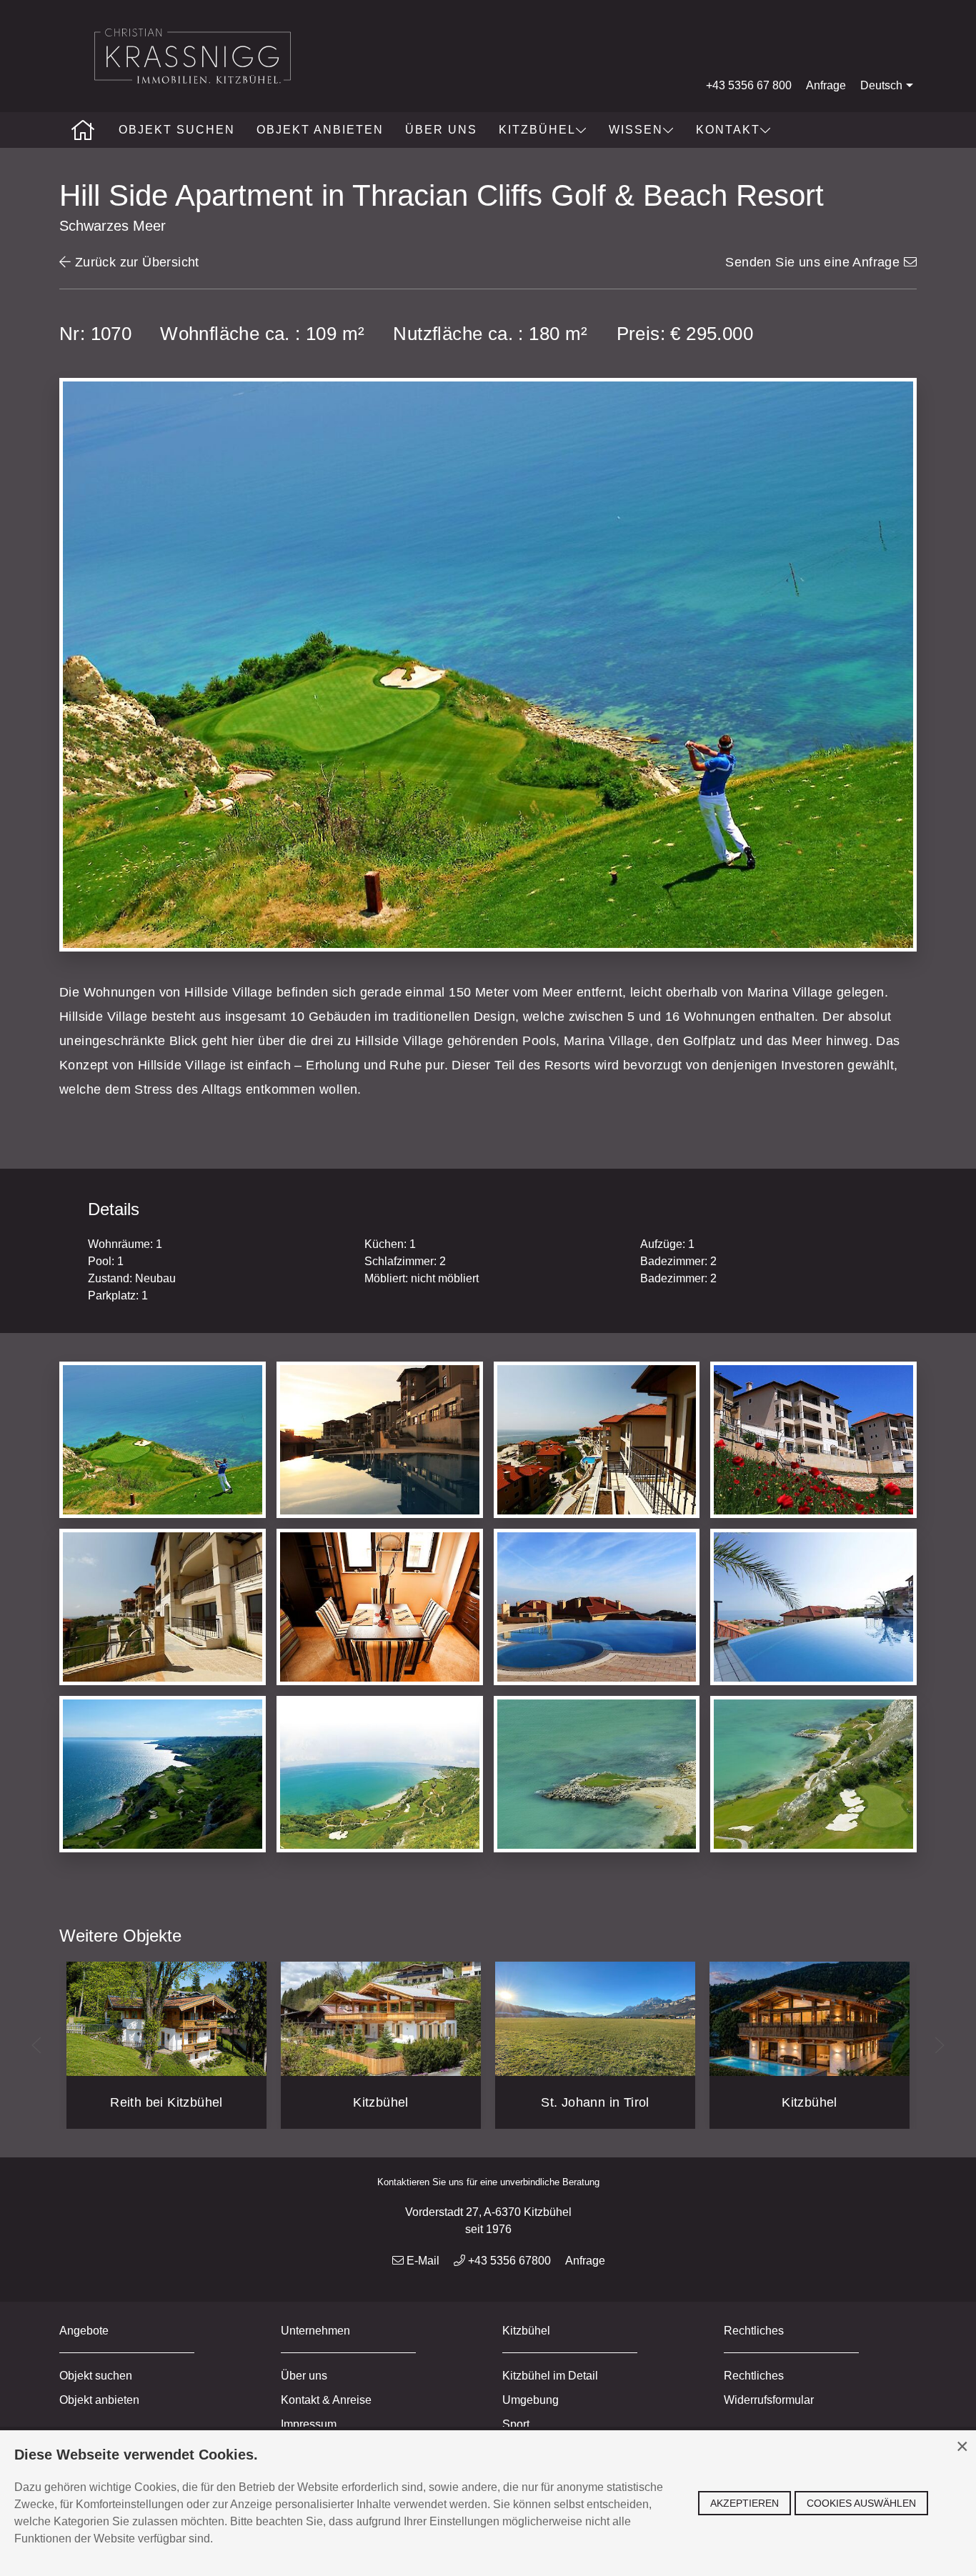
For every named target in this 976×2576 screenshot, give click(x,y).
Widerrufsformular (769, 2400)
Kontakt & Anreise (326, 2400)
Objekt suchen (177, 130)
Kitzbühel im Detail (550, 2376)
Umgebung (531, 2400)
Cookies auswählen (861, 2503)
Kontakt (728, 130)
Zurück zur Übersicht (135, 262)
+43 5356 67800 (508, 2261)
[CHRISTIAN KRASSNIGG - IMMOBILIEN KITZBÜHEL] (84, 130)
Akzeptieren (745, 2503)
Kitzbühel (537, 130)
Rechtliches (754, 2376)
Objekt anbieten (320, 130)
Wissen (636, 130)
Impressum (309, 2424)
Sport (516, 2424)
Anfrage (826, 85)
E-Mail (422, 2261)
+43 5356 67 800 (749, 85)
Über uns (441, 130)
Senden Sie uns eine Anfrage (814, 262)
